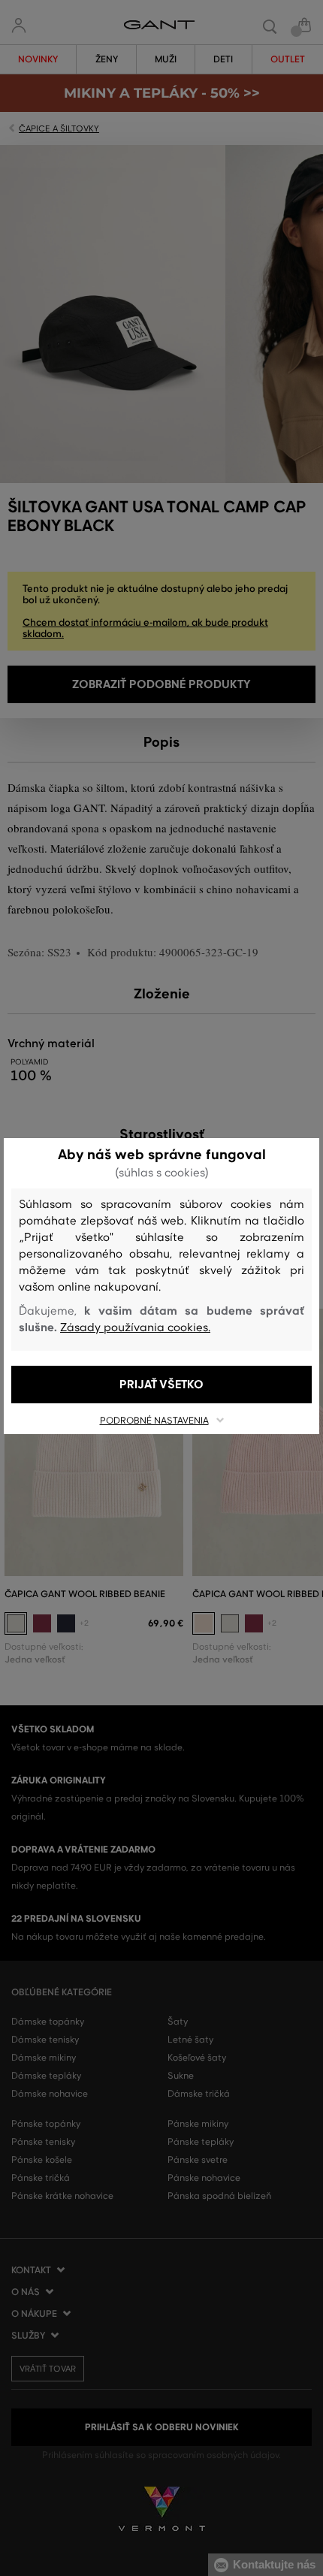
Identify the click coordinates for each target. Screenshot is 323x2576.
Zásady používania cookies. (135, 1327)
